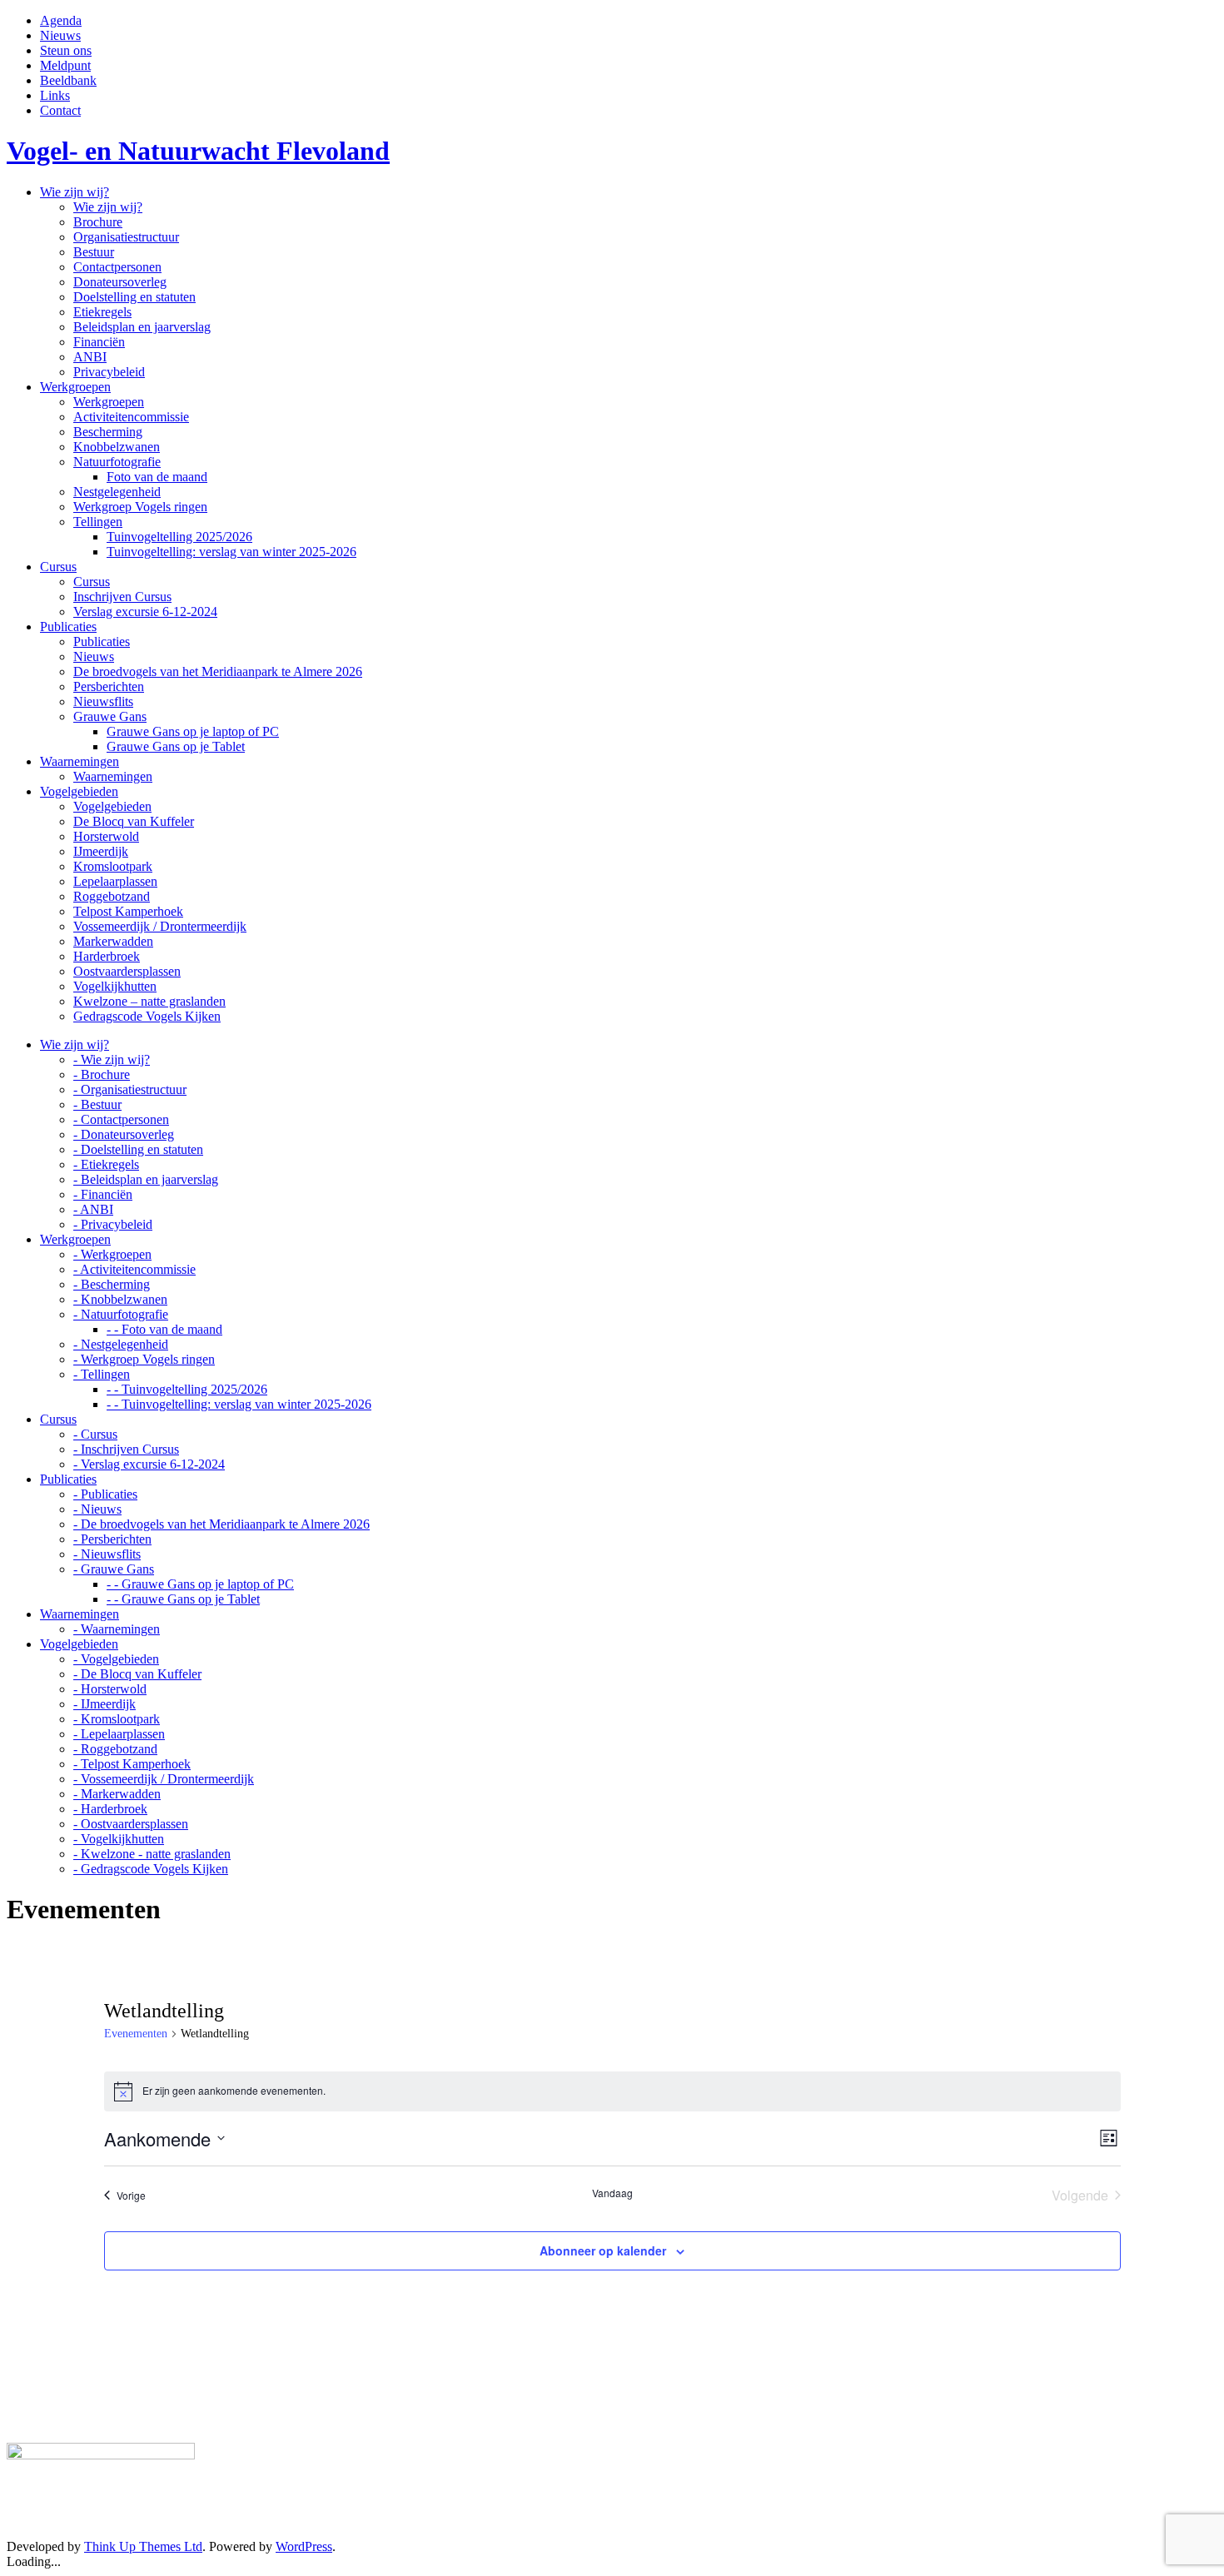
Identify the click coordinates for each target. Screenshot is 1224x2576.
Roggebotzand (112, 896)
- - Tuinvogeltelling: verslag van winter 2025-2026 (239, 1404)
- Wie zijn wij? (112, 1059)
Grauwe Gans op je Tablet (176, 746)
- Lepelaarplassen (119, 1734)
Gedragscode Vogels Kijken (147, 1016)
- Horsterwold (110, 1689)
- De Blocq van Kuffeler (137, 1674)
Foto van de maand (157, 477)
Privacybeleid (109, 372)
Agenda (61, 20)
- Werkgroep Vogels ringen (144, 1359)
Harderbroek (107, 956)
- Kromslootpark (117, 1719)
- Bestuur (97, 1104)
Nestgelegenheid (117, 492)
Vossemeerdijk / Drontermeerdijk (160, 926)
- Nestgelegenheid (121, 1344)
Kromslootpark (113, 866)
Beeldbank (68, 80)
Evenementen (136, 2034)
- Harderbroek (110, 1809)
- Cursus (95, 1434)
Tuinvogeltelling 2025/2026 (179, 537)
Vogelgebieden (112, 806)
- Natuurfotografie (121, 1314)
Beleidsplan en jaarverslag (142, 327)
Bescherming (108, 432)
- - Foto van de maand (164, 1329)
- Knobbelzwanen (120, 1299)
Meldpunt (65, 65)
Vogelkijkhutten (115, 986)
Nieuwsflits (103, 701)
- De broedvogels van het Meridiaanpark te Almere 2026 (221, 1524)
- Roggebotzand (115, 1749)
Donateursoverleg (120, 282)
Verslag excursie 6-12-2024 (145, 612)
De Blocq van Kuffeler (134, 821)
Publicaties (102, 642)
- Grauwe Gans (114, 1569)
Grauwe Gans (110, 716)
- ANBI (93, 1209)
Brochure (98, 222)
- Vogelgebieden (116, 1659)
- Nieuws (97, 1509)
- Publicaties (105, 1494)
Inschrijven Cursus (122, 597)
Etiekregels (102, 312)
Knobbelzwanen (117, 447)
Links (55, 95)
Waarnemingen (113, 776)
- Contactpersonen (121, 1119)
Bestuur (94, 252)
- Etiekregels (106, 1164)
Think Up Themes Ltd (143, 2546)
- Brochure (102, 1074)
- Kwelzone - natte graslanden (152, 1854)
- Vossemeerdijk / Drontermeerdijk (164, 1779)
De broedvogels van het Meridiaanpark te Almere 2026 (218, 671)
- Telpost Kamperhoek (132, 1764)
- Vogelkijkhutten (119, 1839)
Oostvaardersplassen (127, 971)
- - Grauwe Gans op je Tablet (183, 1599)
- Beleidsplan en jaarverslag (146, 1179)
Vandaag (612, 2193)
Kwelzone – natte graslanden (149, 1001)
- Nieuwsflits (107, 1554)
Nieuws (60, 35)
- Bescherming (112, 1284)
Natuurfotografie (117, 462)
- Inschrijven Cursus (126, 1449)
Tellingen (98, 522)
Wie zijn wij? (108, 207)
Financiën (99, 342)
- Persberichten (112, 1539)
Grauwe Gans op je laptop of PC (193, 731)
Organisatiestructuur (126, 237)
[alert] (612, 2091)
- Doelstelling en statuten (138, 1149)
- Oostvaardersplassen (131, 1824)
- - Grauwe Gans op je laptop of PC (200, 1584)
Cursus (92, 582)
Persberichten (109, 686)
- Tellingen (102, 1374)
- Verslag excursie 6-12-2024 (149, 1464)
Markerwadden (113, 941)
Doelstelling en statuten (134, 297)
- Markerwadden (117, 1794)
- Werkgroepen (112, 1254)
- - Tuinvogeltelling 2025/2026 (187, 1389)
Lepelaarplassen (115, 881)
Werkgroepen (109, 402)
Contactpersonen (117, 267)
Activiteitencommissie (131, 417)
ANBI (90, 357)
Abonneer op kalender (603, 2250)
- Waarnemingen (117, 1629)
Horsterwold (106, 836)
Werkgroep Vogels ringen (140, 507)
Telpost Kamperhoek (128, 911)
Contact (60, 110)
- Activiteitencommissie (134, 1269)
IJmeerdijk (101, 851)
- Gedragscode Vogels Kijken (151, 1869)
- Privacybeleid (113, 1224)
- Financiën (103, 1194)
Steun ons (66, 50)
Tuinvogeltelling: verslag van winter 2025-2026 (231, 552)
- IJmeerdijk (104, 1704)
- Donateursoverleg (124, 1134)
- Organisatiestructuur (130, 1089)
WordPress (304, 2546)
